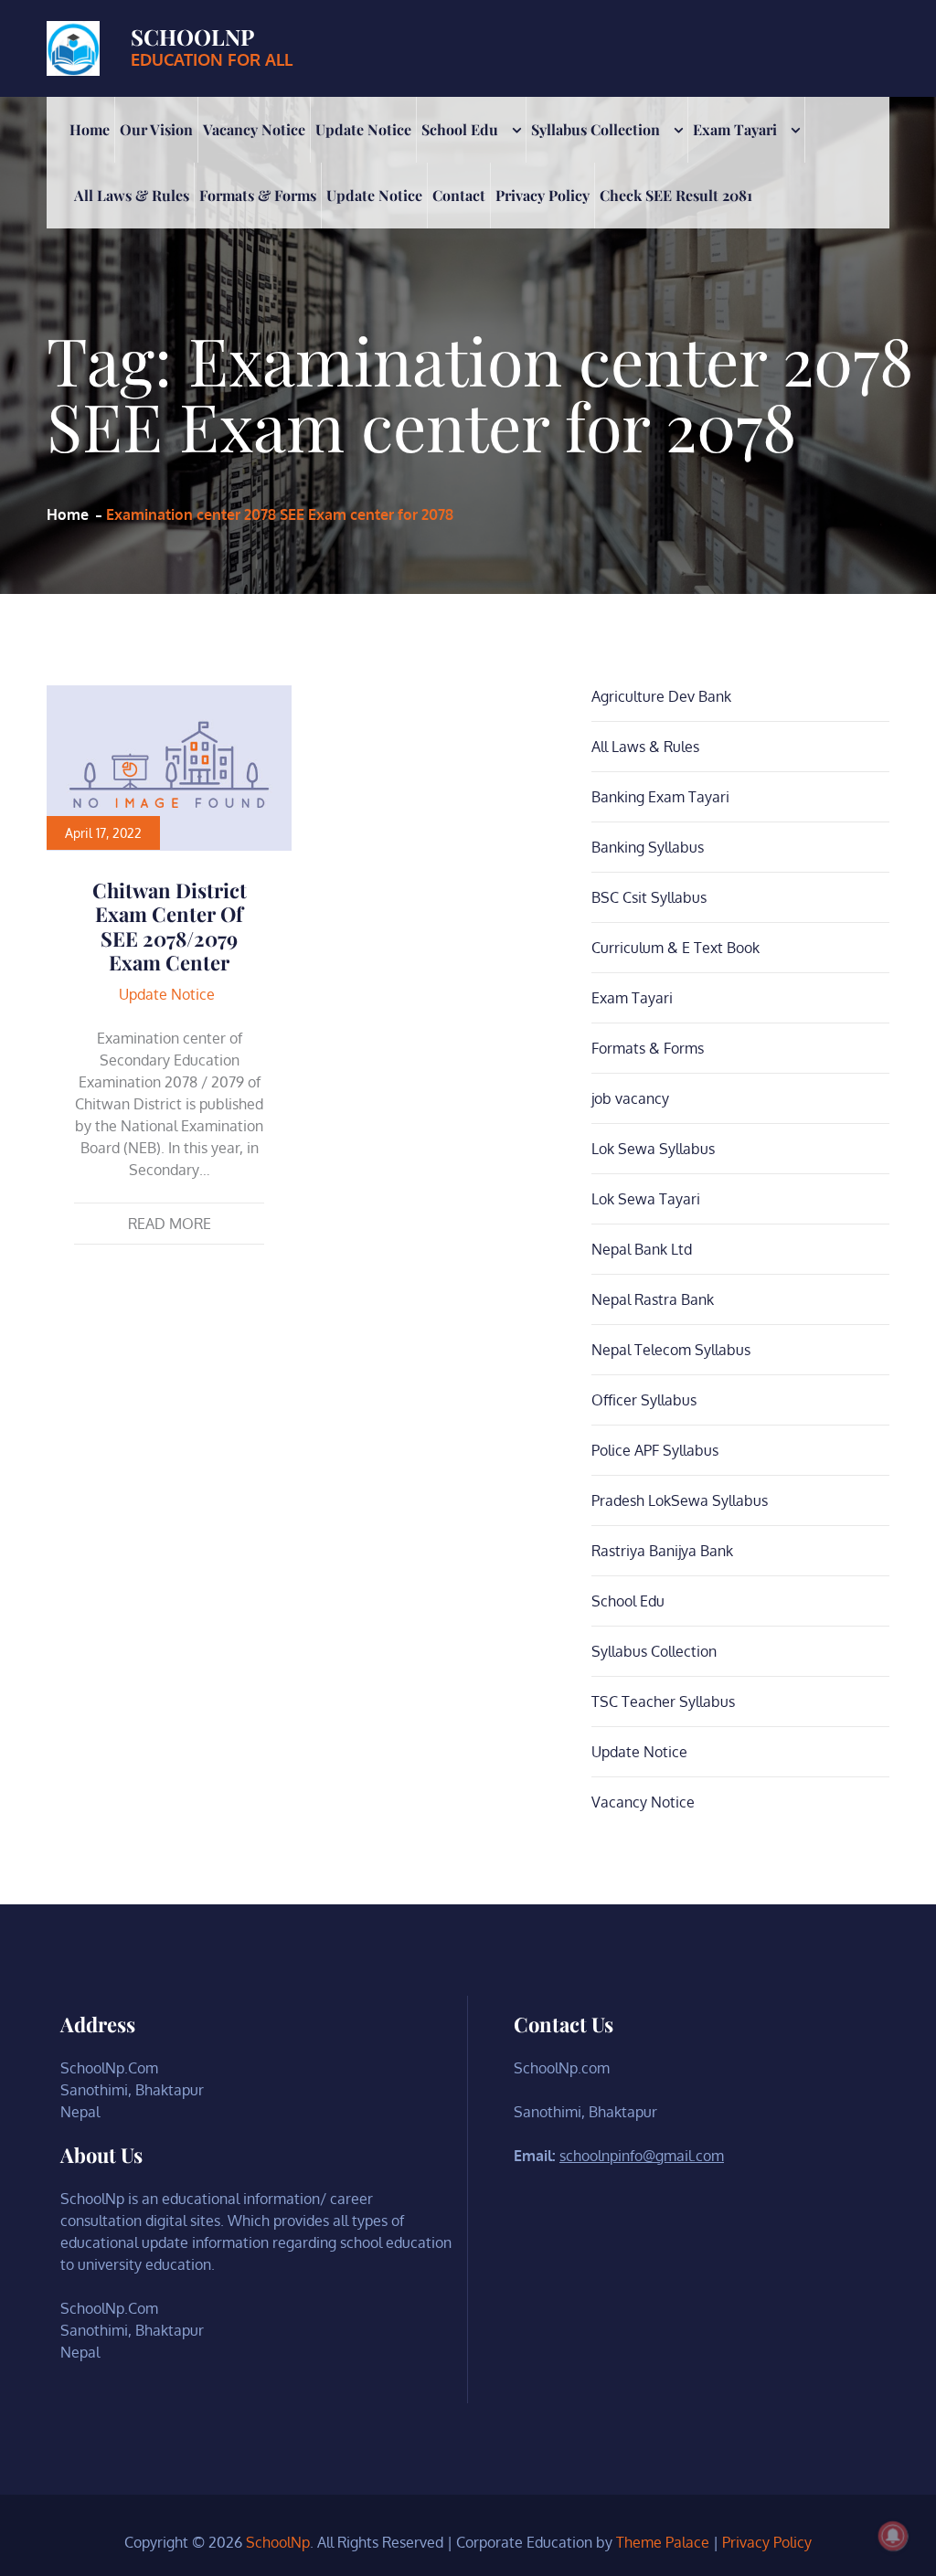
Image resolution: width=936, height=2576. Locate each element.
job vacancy (630, 1098)
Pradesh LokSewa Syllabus (680, 1500)
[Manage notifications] (893, 2536)
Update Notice (363, 129)
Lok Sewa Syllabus (653, 1149)
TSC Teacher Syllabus (663, 1701)
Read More (170, 1224)
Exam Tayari (735, 129)
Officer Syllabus (644, 1400)
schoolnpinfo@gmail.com (642, 2156)
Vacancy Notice (254, 129)
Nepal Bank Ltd (642, 1249)
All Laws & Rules (132, 195)
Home (90, 129)
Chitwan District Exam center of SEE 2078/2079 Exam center (170, 926)
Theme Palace (663, 2542)
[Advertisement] (468, 366)
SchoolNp (192, 37)
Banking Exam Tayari (660, 797)
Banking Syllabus (648, 847)
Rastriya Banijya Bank (662, 1551)
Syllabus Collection (596, 129)
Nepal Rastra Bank (653, 1299)
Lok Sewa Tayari (646, 1199)
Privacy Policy (542, 195)
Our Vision (156, 129)
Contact (459, 195)
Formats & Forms (258, 195)
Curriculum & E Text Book (675, 948)
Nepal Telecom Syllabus (671, 1350)
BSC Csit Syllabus (649, 897)
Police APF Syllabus (655, 1450)
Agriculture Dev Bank (661, 696)
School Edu (460, 129)
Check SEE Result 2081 (676, 195)
